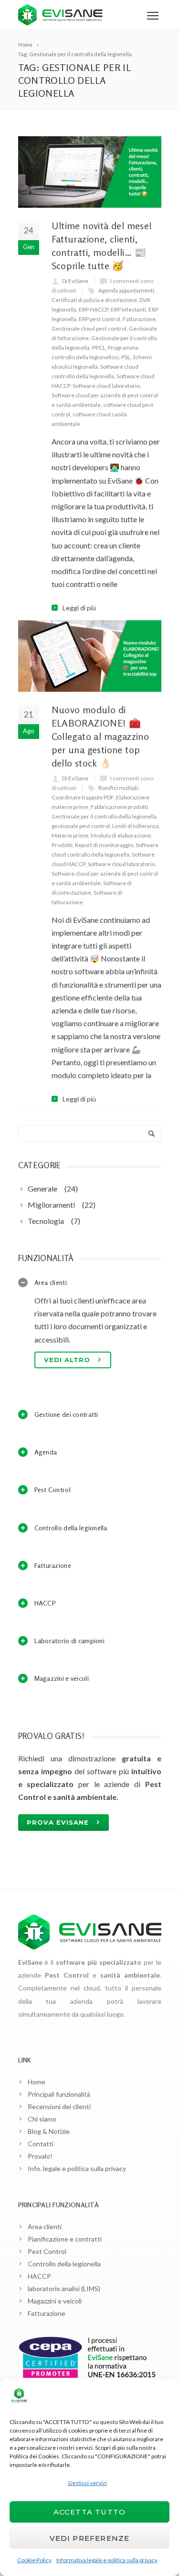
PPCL (99, 348)
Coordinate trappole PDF (83, 797)
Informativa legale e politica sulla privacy (107, 2560)
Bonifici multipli (118, 788)
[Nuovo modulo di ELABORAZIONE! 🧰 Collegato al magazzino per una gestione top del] (90, 656)
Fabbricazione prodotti (119, 807)
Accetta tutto (90, 2512)
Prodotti (62, 845)
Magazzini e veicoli (55, 2301)
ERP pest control (100, 319)
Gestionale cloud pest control (89, 328)
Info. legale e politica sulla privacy (77, 2168)
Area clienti (45, 2227)
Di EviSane (75, 281)
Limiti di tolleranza (136, 826)
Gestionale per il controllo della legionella (104, 816)
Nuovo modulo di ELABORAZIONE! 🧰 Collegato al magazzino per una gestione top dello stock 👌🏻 (100, 736)
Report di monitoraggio (104, 845)
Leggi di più (79, 608)
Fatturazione (139, 319)
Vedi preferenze (90, 2538)
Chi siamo (42, 2119)
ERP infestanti (128, 309)
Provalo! (40, 2156)
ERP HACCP (94, 309)
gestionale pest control (81, 826)
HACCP (39, 2276)
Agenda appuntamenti (126, 290)
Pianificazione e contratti (65, 2239)
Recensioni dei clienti (59, 2106)
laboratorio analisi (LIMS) (64, 2288)
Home (37, 2082)
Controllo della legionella (64, 2264)
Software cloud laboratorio (106, 386)
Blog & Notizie (49, 2131)
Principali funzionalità (59, 2094)
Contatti (41, 2144)
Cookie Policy (34, 2560)
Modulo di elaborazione (121, 835)
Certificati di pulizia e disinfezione (94, 300)
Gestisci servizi (87, 2483)
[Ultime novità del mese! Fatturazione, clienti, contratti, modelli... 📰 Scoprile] (90, 172)
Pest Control (47, 2251)
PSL (126, 357)
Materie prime (70, 835)
